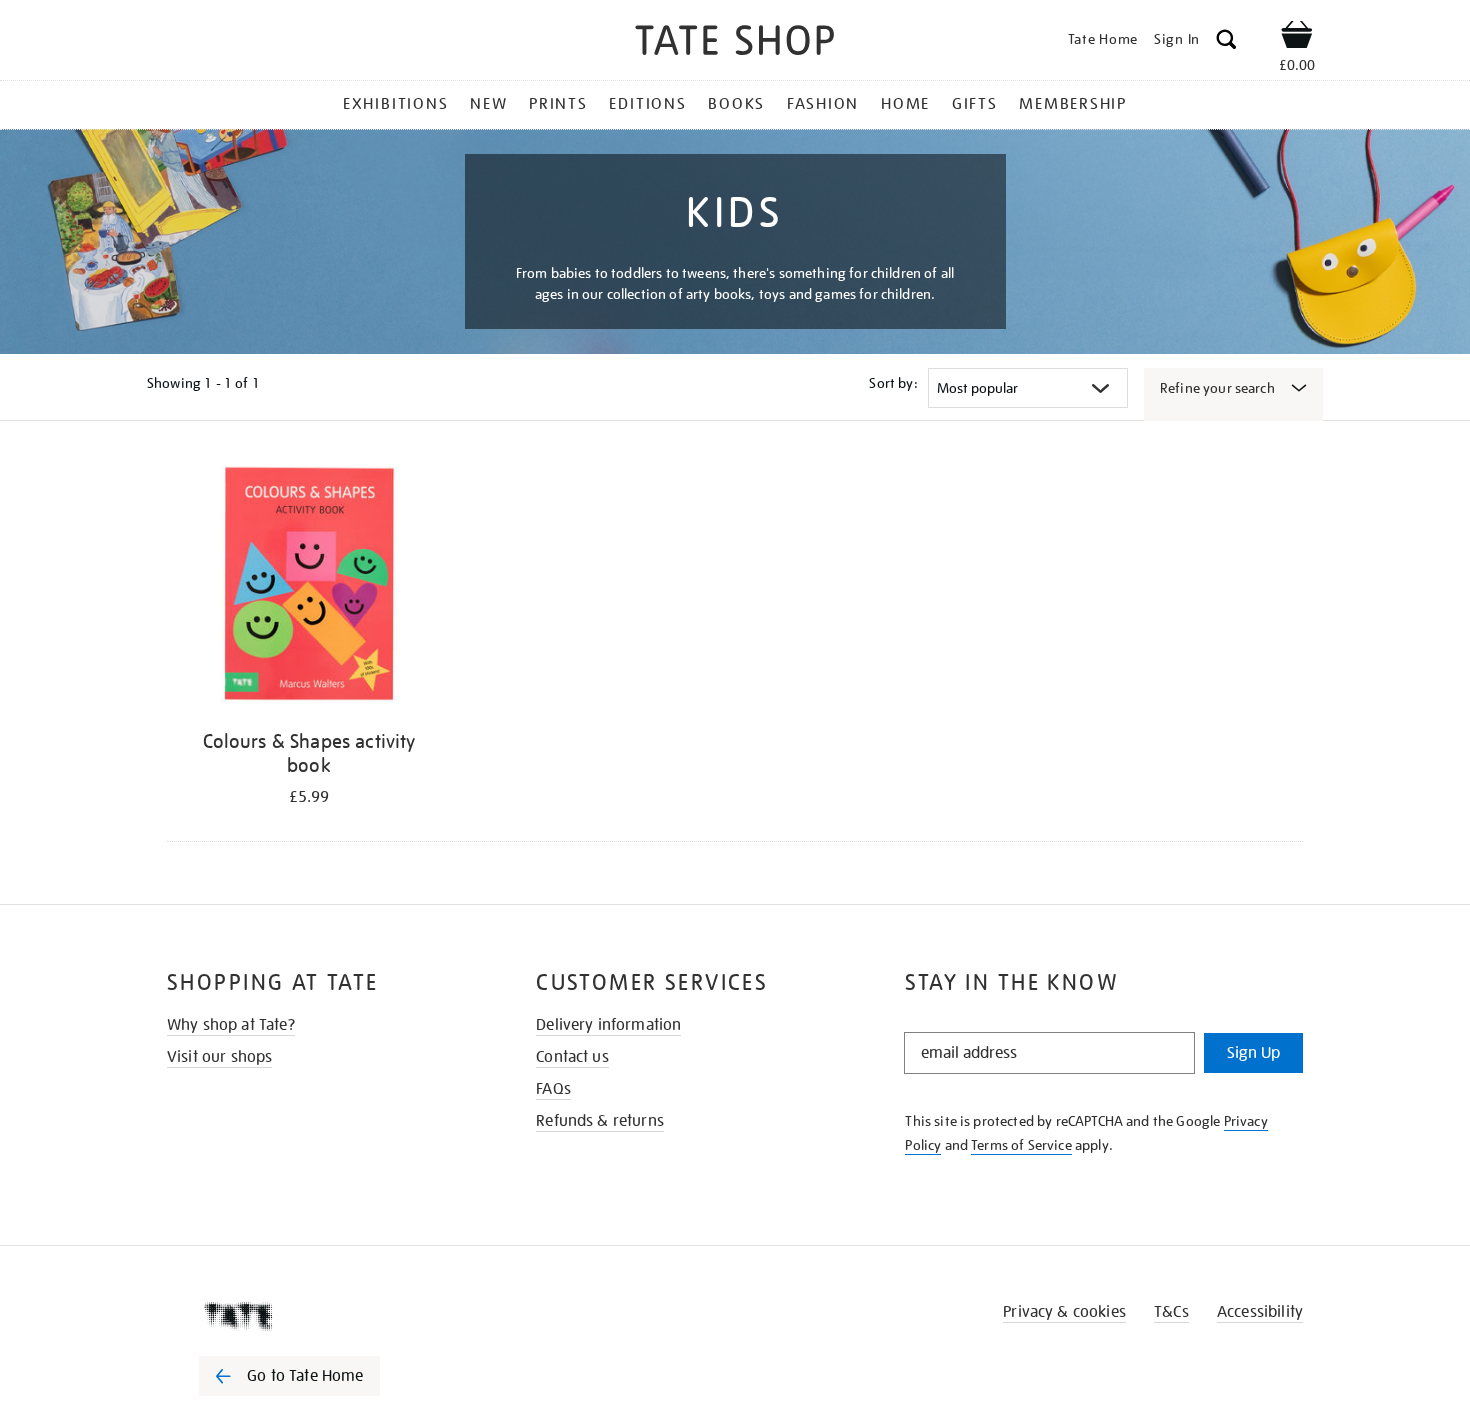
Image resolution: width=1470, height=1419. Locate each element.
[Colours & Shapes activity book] (309, 588)
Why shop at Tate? (231, 1025)
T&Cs (1171, 1312)
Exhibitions (395, 104)
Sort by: (893, 383)
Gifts (975, 104)
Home (905, 104)
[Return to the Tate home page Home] (735, 43)
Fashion (823, 104)
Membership (1073, 104)
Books (736, 104)
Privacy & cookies (1064, 1312)
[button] (1226, 42)
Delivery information (608, 1025)
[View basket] (1297, 38)
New (488, 104)
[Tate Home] (325, 1316)
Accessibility (1260, 1312)
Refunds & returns (600, 1121)
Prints (558, 104)
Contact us (572, 1057)
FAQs (553, 1089)
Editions (647, 104)
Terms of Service (1021, 1145)
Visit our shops (219, 1057)
